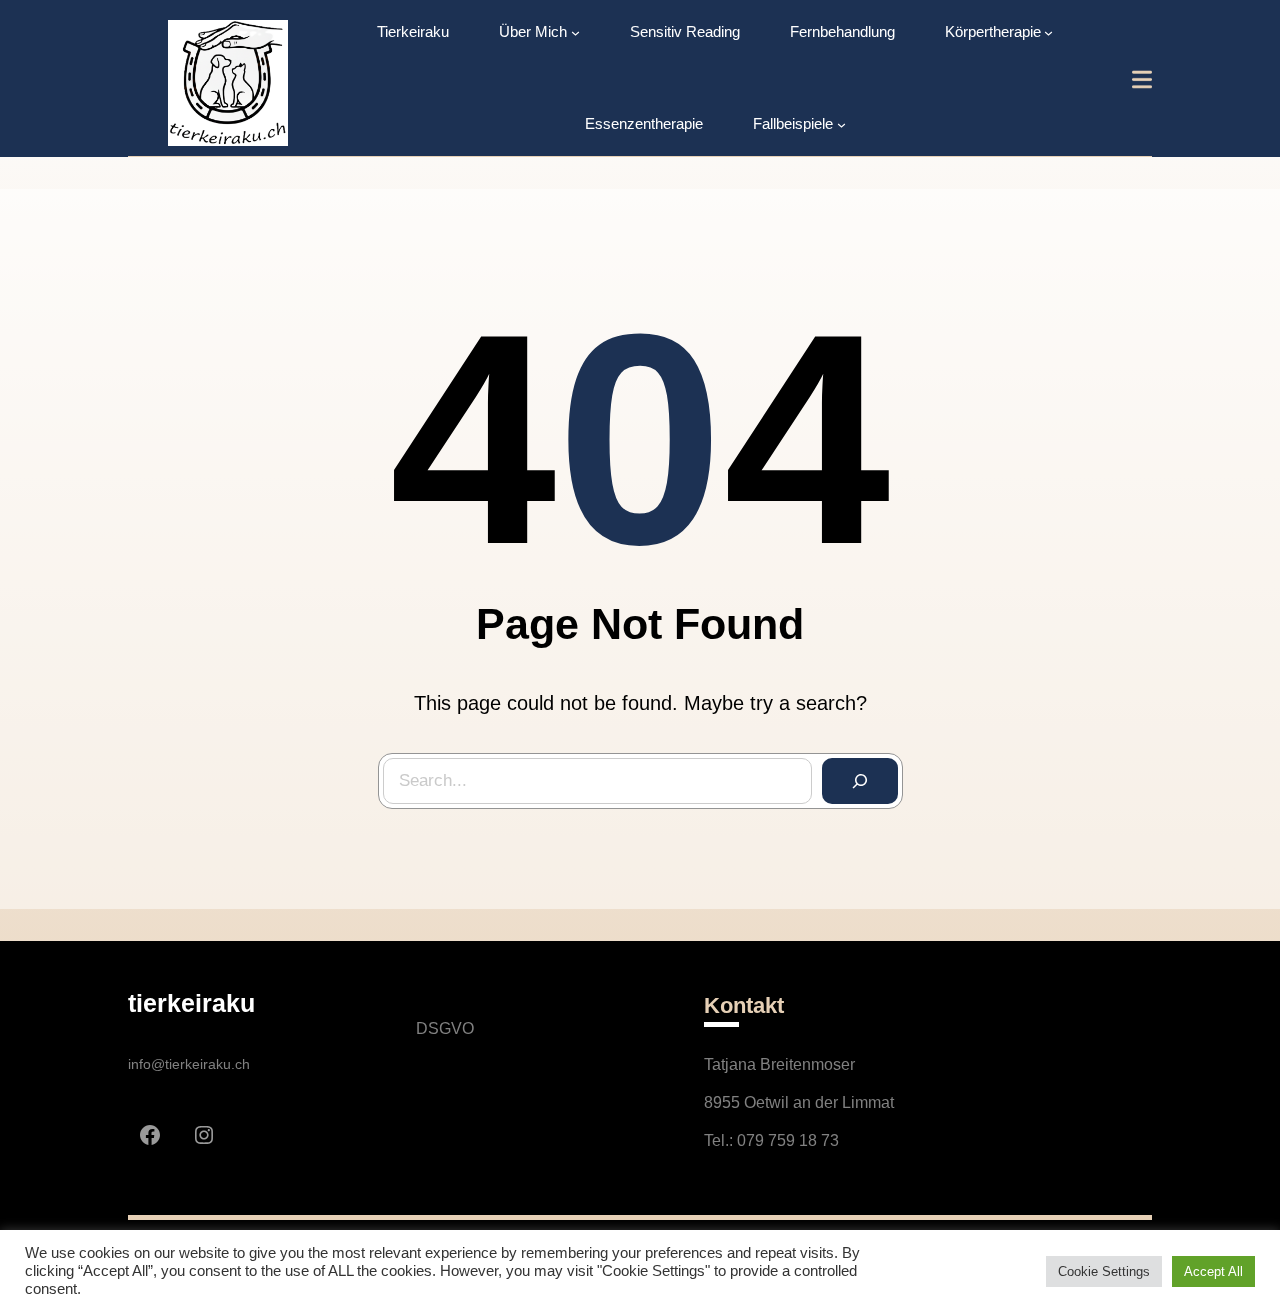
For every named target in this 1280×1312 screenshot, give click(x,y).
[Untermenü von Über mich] (575, 32)
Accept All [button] (1213, 1271)
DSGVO (445, 1028)
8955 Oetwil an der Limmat (799, 1102)
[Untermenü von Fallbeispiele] (841, 124)
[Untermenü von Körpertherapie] (1048, 32)
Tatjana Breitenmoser (779, 1064)
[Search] (860, 781)
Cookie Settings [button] (1104, 1271)
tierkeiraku (191, 1003)
